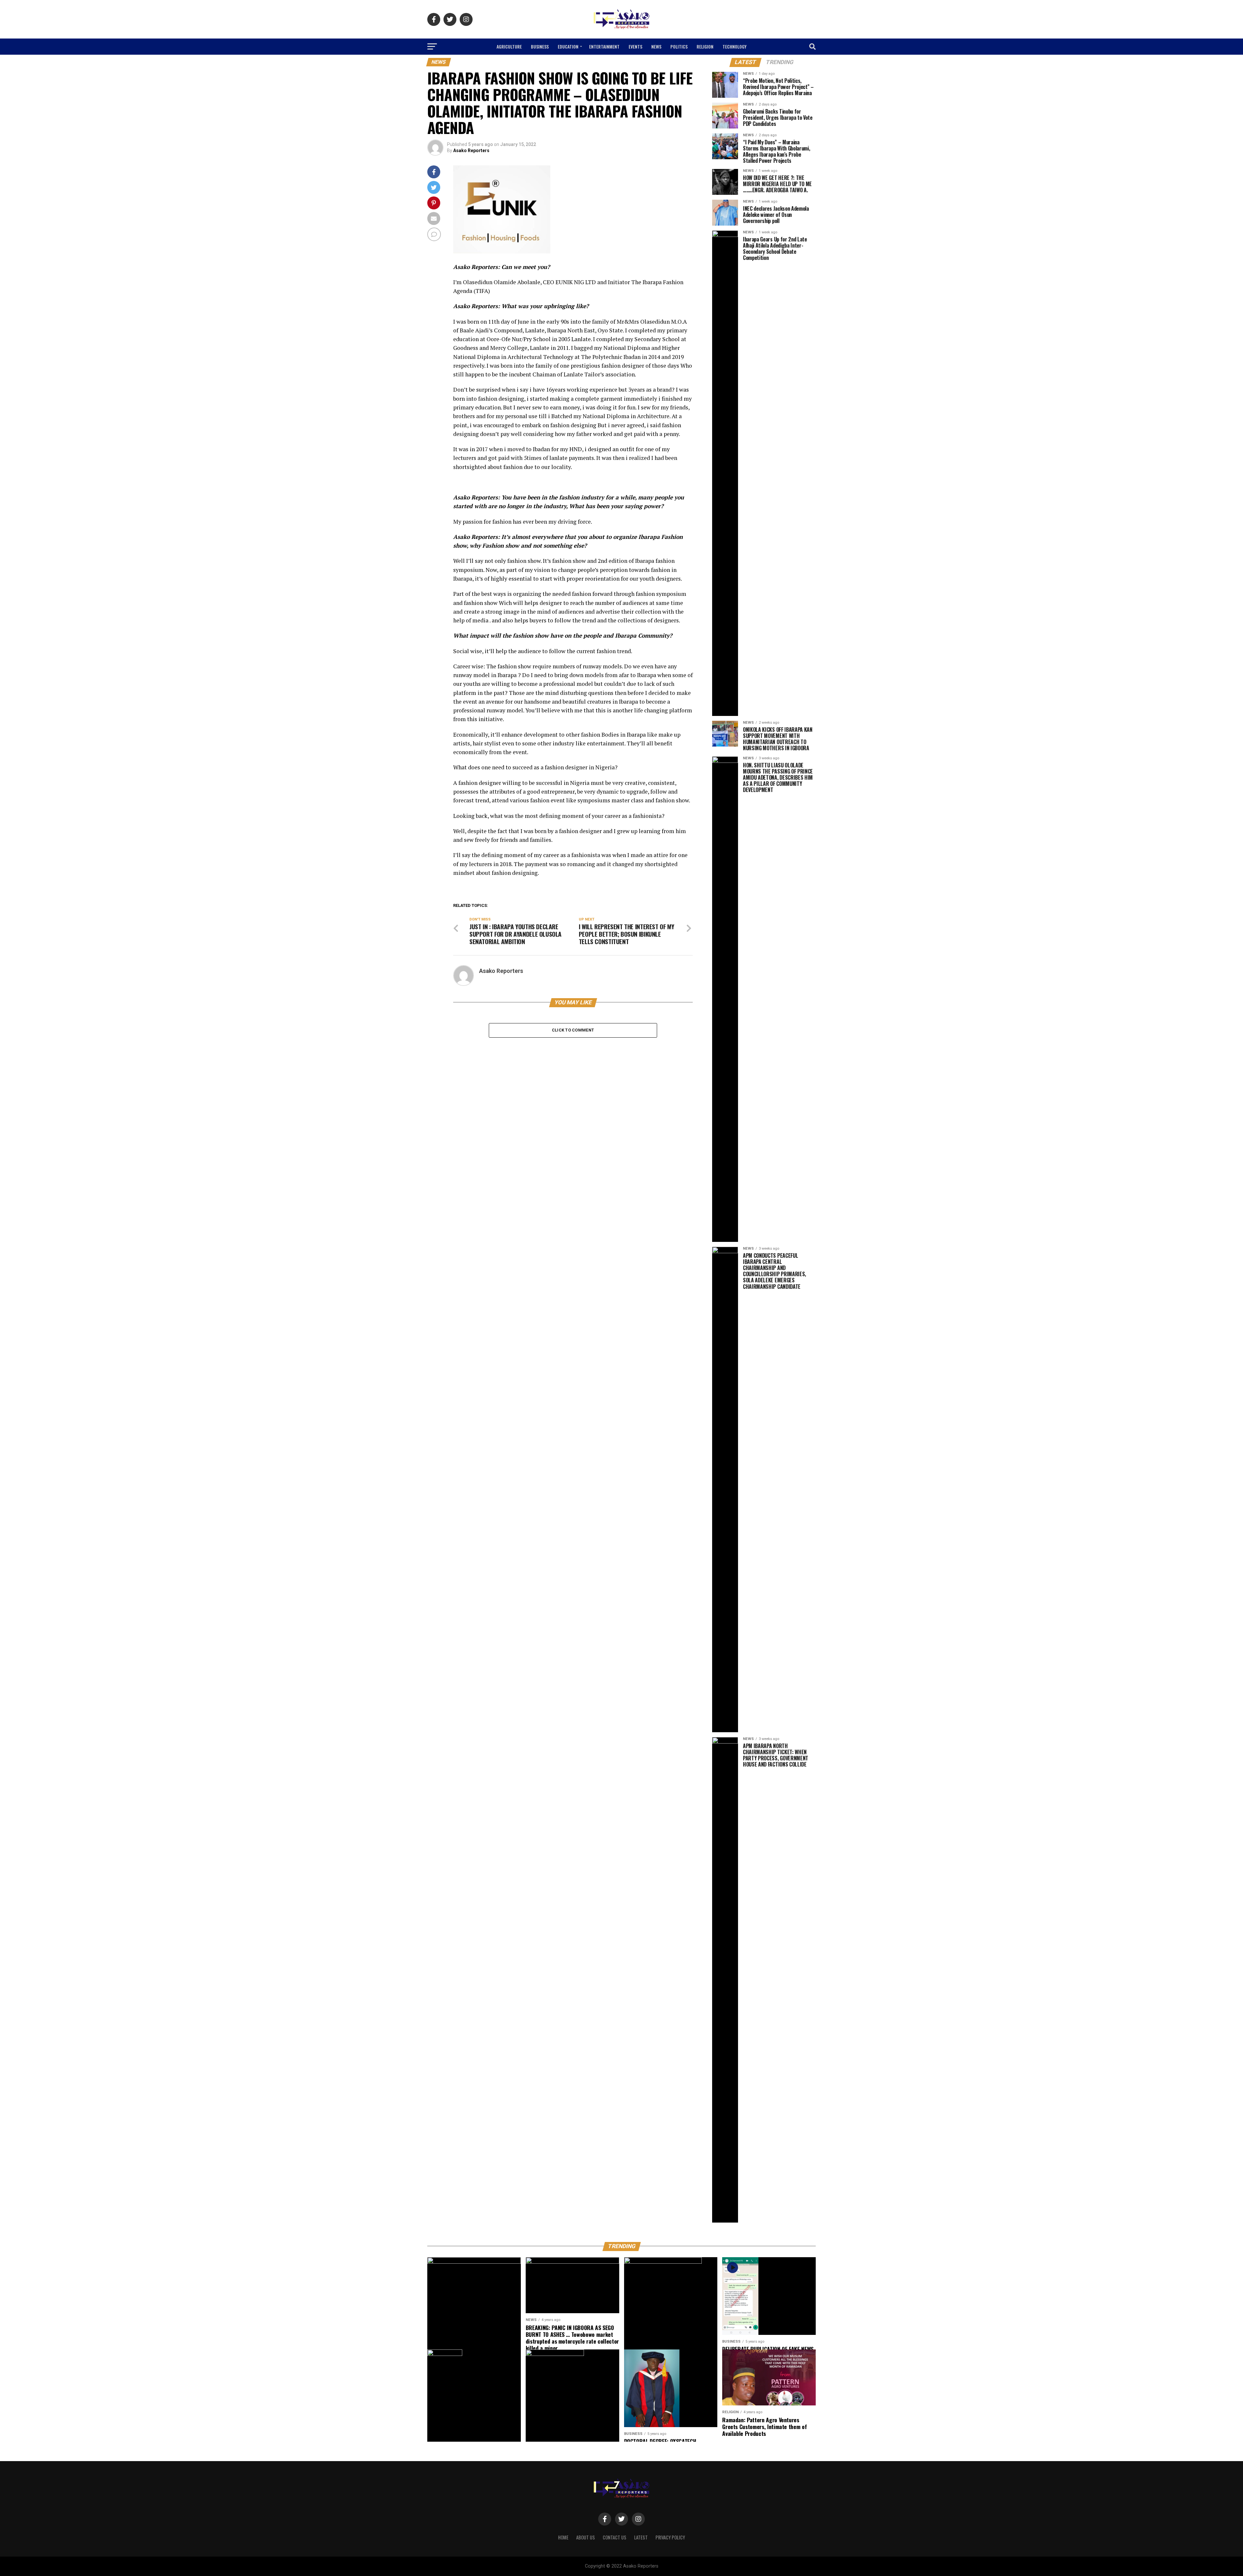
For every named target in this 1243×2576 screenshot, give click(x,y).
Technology (734, 46)
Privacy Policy (670, 2537)
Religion (705, 46)
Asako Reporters (471, 151)
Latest (641, 2537)
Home (563, 2537)
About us (586, 2537)
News (656, 46)
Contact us (615, 2537)
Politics (679, 46)
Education (568, 46)
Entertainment (604, 46)
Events (635, 46)
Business (540, 46)
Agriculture (509, 46)
